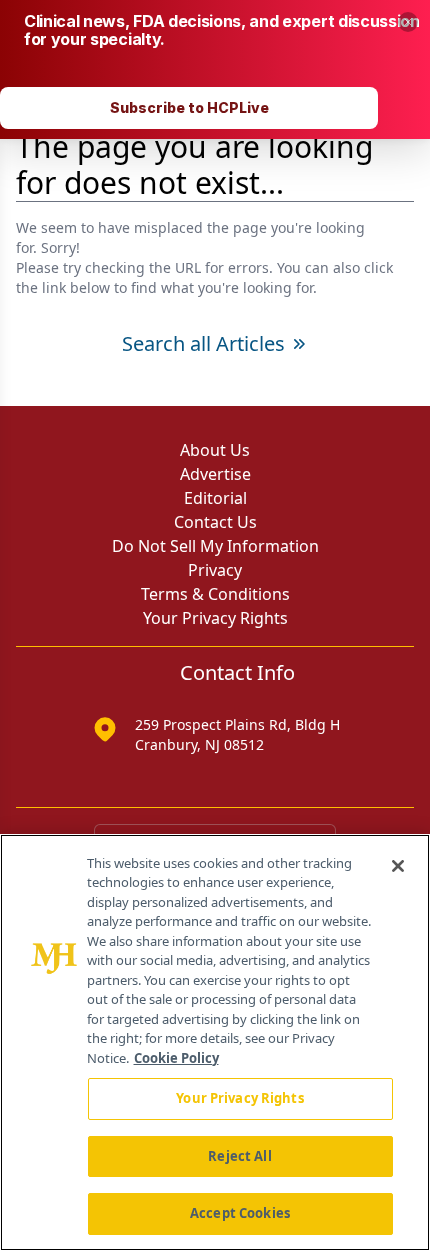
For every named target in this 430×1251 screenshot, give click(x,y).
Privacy (215, 570)
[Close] (398, 866)
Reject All (239, 1156)
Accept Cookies (240, 1213)
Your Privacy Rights (215, 618)
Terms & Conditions (215, 594)
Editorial (215, 498)
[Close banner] (408, 22)
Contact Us (215, 522)
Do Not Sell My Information (215, 546)
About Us (215, 450)
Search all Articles (203, 343)
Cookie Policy (176, 1058)
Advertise (215, 474)
